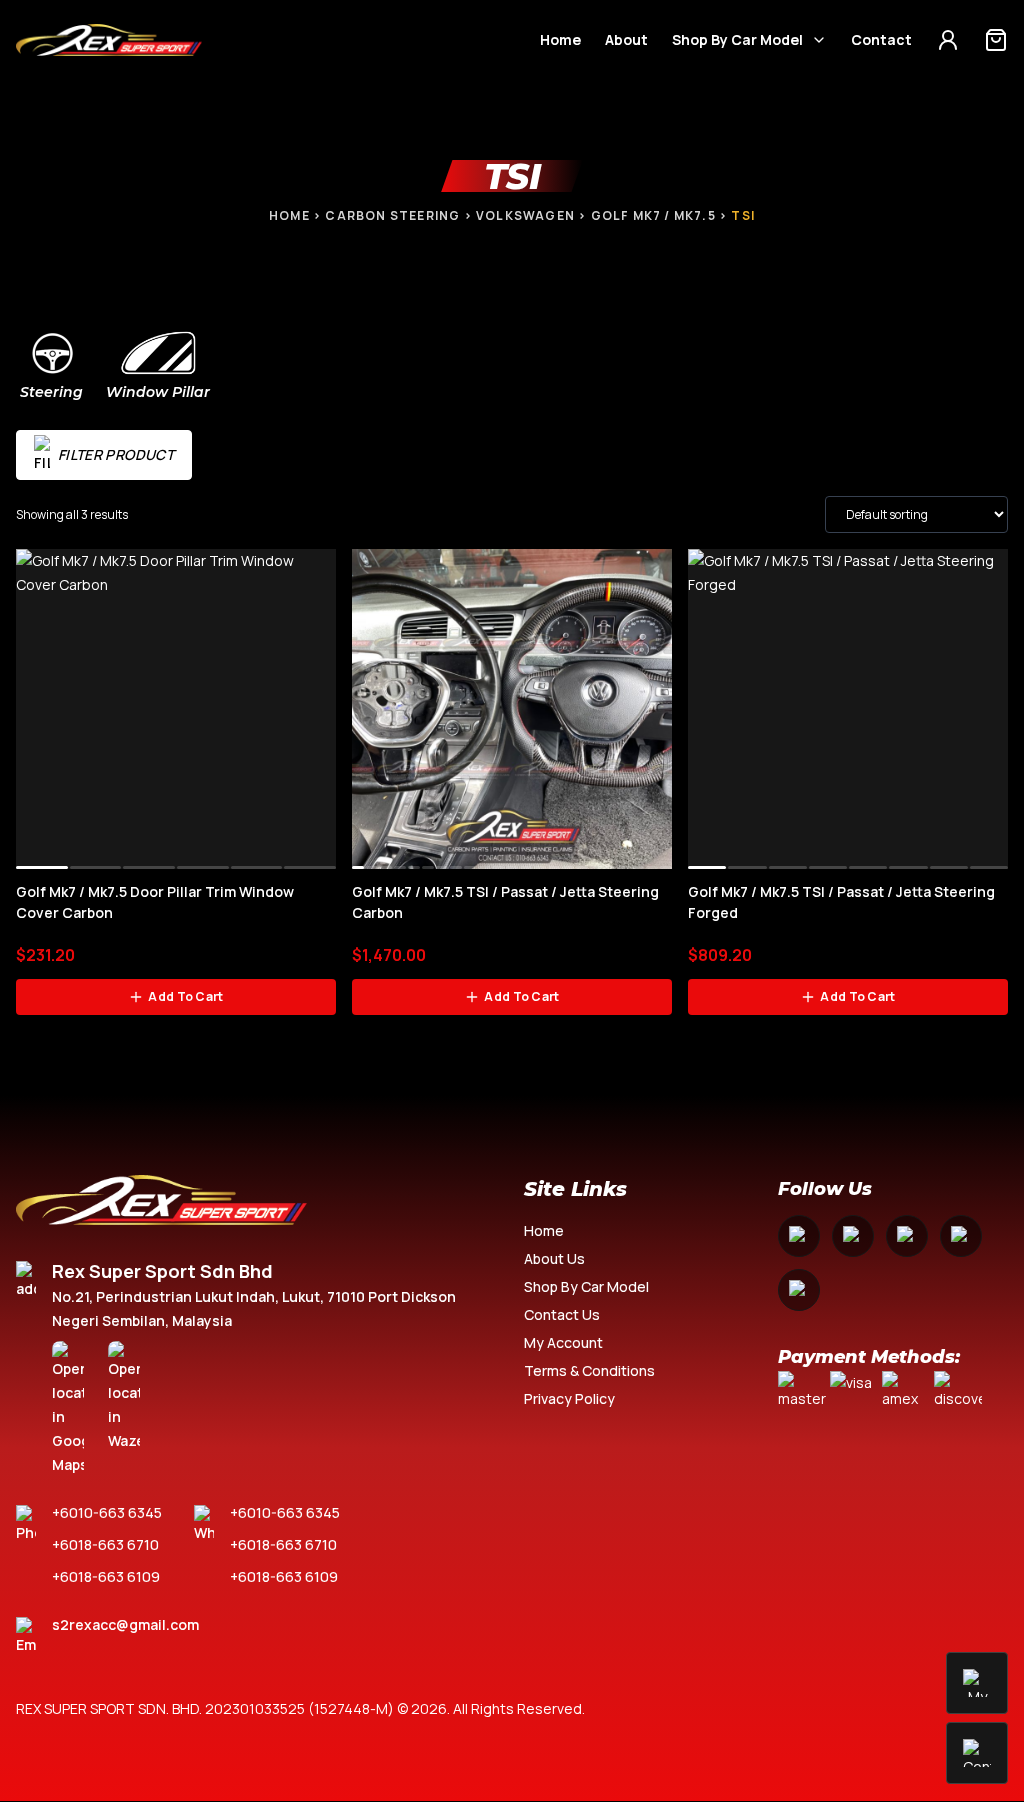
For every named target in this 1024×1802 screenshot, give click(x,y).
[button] (42, 867)
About (626, 39)
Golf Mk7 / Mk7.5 (653, 215)
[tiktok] (799, 1290)
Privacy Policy (569, 1398)
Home (560, 39)
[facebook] (799, 1236)
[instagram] (853, 1236)
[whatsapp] (961, 1236)
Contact (881, 39)
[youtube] (907, 1236)
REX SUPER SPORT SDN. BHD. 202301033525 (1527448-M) (205, 1708)
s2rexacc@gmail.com (125, 1624)
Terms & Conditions (589, 1370)
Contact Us (562, 1314)
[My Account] (948, 40)
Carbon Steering (392, 215)
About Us (554, 1258)
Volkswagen (525, 215)
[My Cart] (996, 40)
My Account (563, 1342)
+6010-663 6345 (107, 1512)
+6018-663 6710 (105, 1544)
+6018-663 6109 (106, 1576)
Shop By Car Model (737, 39)
